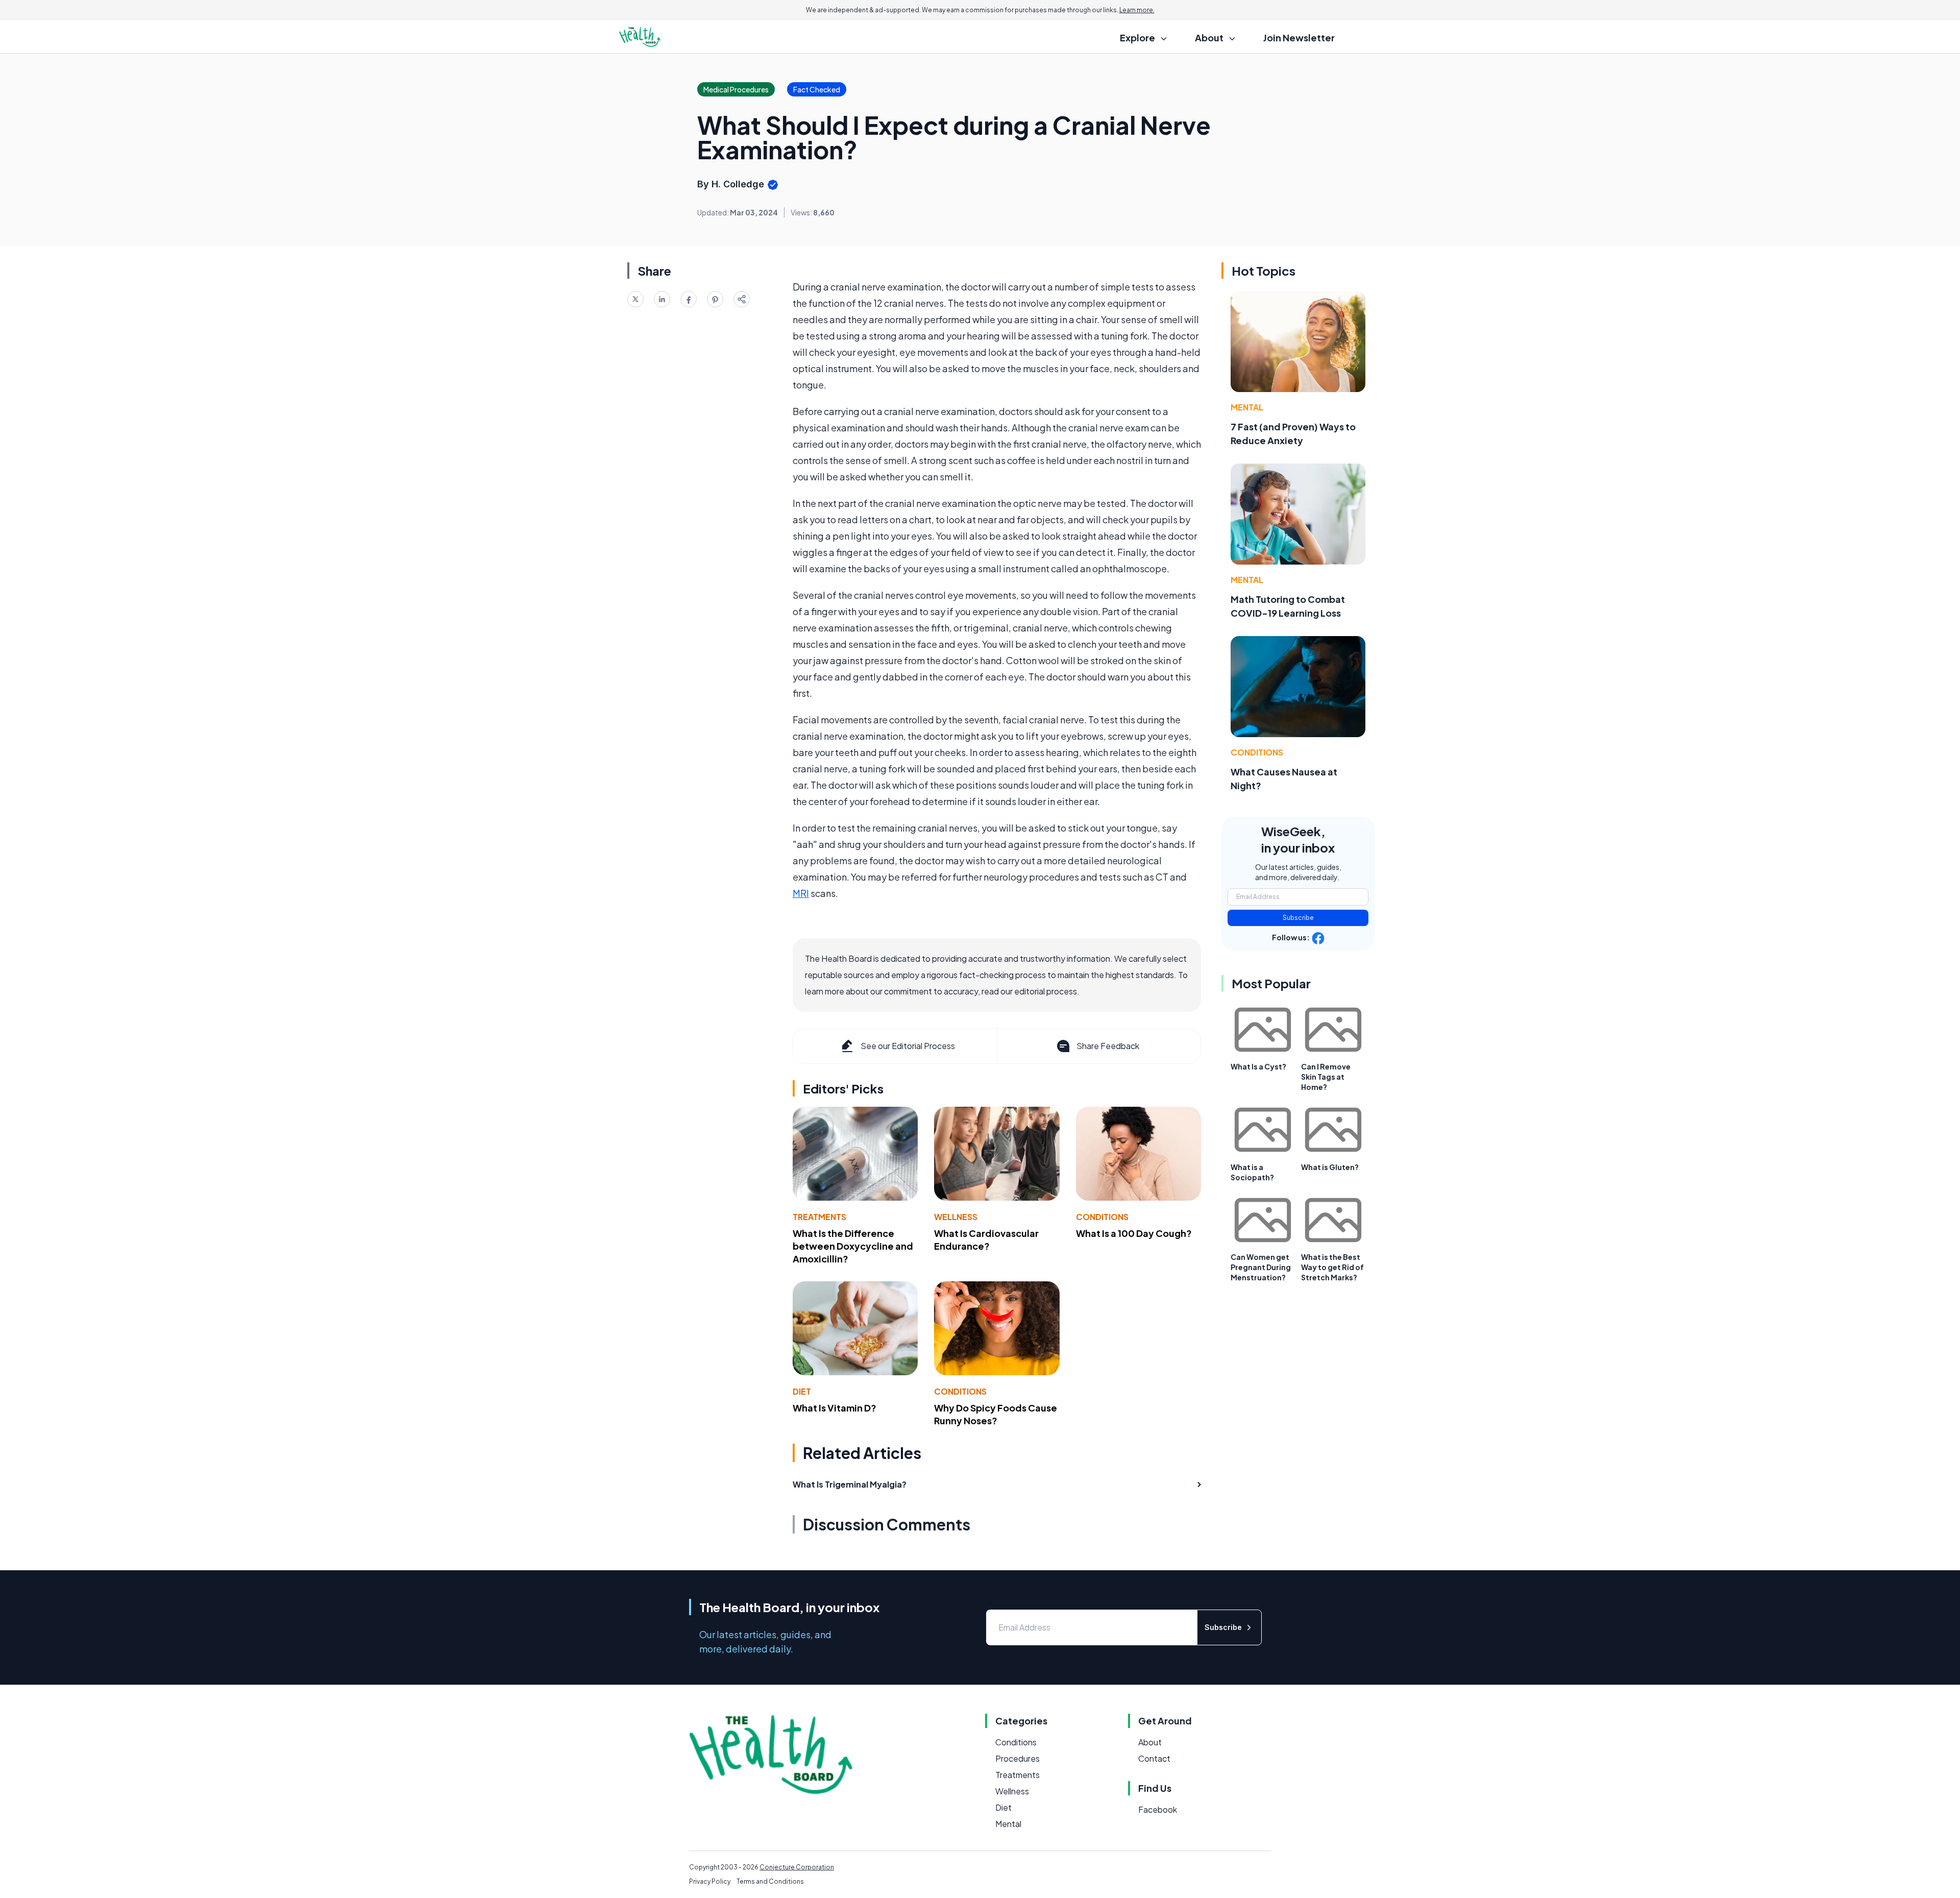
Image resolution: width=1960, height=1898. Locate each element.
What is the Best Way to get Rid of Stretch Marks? (1332, 1267)
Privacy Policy (710, 1881)
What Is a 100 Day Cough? (1134, 1233)
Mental (1247, 407)
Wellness (956, 1217)
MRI (801, 893)
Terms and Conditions (770, 1881)
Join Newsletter (1299, 38)
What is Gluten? (1330, 1167)
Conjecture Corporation (797, 1867)
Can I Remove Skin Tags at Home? (1326, 1077)
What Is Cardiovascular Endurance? (986, 1239)
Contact (1154, 1758)
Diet (802, 1391)
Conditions (1102, 1217)
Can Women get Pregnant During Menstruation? (1261, 1267)
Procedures (1018, 1758)
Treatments (819, 1217)
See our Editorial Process (908, 1046)
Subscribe (1298, 918)
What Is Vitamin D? (835, 1408)
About (1150, 1742)
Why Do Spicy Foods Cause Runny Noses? (996, 1414)
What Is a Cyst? (1258, 1066)
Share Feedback (1108, 1046)
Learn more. (1137, 10)
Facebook (1158, 1809)
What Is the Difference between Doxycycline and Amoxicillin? (853, 1246)
